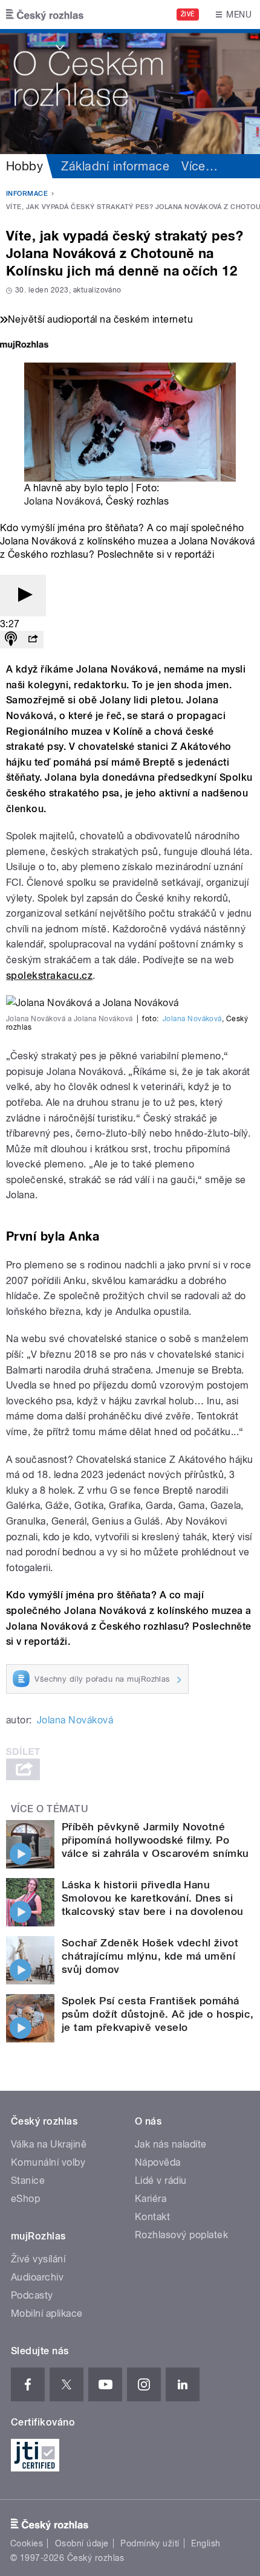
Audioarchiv (37, 2277)
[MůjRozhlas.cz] (24, 346)
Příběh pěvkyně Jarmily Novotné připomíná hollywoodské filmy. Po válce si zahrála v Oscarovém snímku (155, 1840)
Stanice (28, 2181)
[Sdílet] (33, 640)
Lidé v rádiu (161, 2181)
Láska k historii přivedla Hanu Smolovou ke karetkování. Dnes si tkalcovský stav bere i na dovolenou (153, 1898)
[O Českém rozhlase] (130, 92)
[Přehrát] (23, 596)
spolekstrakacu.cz (49, 976)
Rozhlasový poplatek (181, 2235)
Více (200, 166)
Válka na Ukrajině (49, 2144)
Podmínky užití (150, 2543)
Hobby (24, 166)
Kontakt (152, 2217)
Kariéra (151, 2199)
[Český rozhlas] (45, 15)
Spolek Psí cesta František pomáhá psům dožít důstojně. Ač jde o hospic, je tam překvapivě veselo (158, 2014)
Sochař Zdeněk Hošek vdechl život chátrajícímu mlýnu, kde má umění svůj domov (150, 1956)
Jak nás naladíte (171, 2144)
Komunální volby (48, 2162)
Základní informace (115, 166)
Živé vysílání (38, 2259)
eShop (25, 2199)
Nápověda (158, 2162)
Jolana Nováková (62, 501)
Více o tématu (50, 1809)
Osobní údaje (82, 2543)
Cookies (27, 2543)
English (206, 2543)
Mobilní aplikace (47, 2313)
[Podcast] (11, 640)
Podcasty (32, 2295)
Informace (27, 194)
